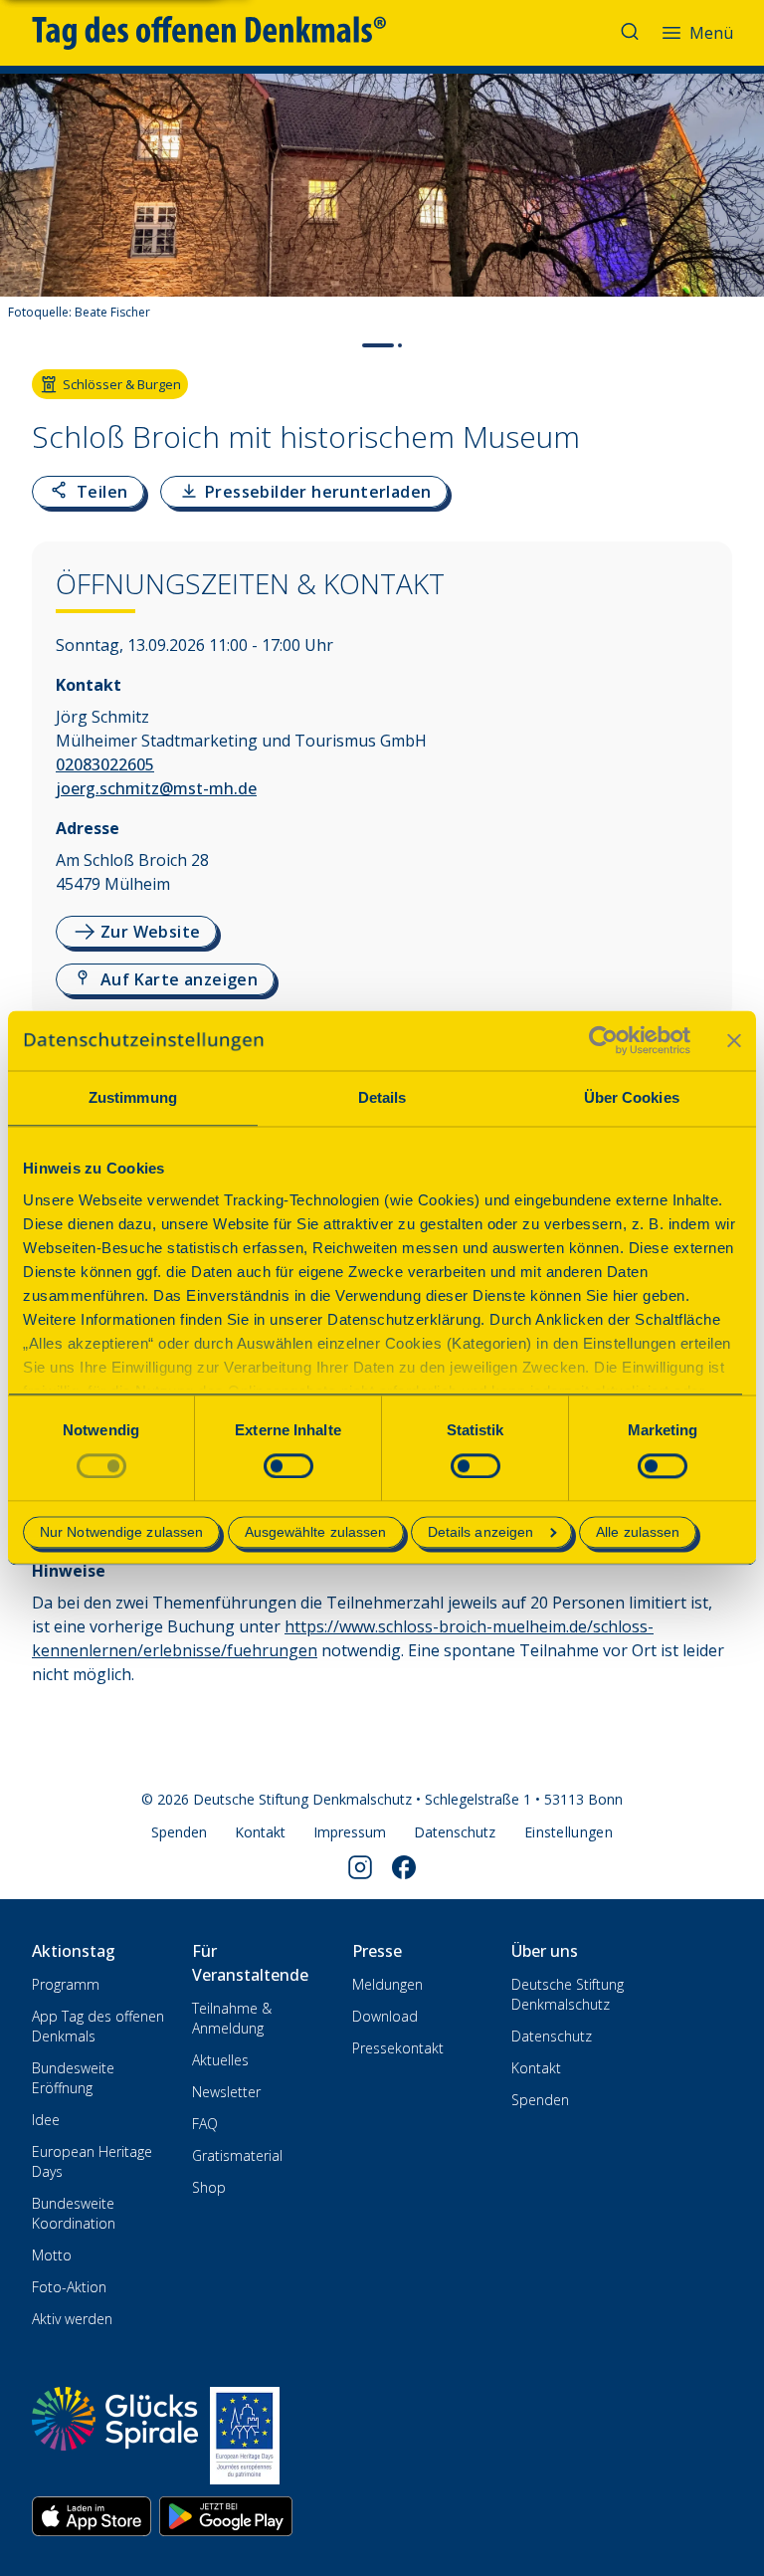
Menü (711, 33)
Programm (66, 1984)
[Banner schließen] (734, 1040)
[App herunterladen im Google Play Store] (226, 2516)
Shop (209, 2187)
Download (385, 2016)
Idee (46, 2120)
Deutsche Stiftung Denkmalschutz (568, 1994)
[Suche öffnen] (632, 33)
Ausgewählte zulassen (316, 1533)
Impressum (350, 1832)
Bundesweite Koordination (74, 2213)
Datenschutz (455, 1832)
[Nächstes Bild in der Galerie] (739, 215)
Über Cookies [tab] (632, 1097)
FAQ (205, 2124)
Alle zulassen (638, 1533)
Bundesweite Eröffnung (73, 2078)
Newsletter (226, 2092)
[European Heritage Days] (245, 2436)
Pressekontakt (398, 2048)
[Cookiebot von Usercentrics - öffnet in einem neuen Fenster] (603, 1040)
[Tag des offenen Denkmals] (223, 33)
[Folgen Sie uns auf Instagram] (360, 1867)
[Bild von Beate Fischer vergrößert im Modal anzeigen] (732, 273)
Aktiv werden (72, 2319)
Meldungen (387, 1984)
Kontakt (260, 1832)
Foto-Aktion (69, 2287)
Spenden (179, 1832)
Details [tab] (382, 1097)
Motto (52, 2255)
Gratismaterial (237, 2155)
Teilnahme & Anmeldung (232, 2018)
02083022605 (105, 764)
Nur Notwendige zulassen (121, 1533)
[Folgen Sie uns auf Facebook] (404, 1867)
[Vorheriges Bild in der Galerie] (25, 215)
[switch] (288, 1466)
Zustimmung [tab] (133, 1097)
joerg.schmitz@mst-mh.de (156, 788)
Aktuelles (220, 2060)
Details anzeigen (481, 1533)
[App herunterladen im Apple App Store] (92, 2516)
